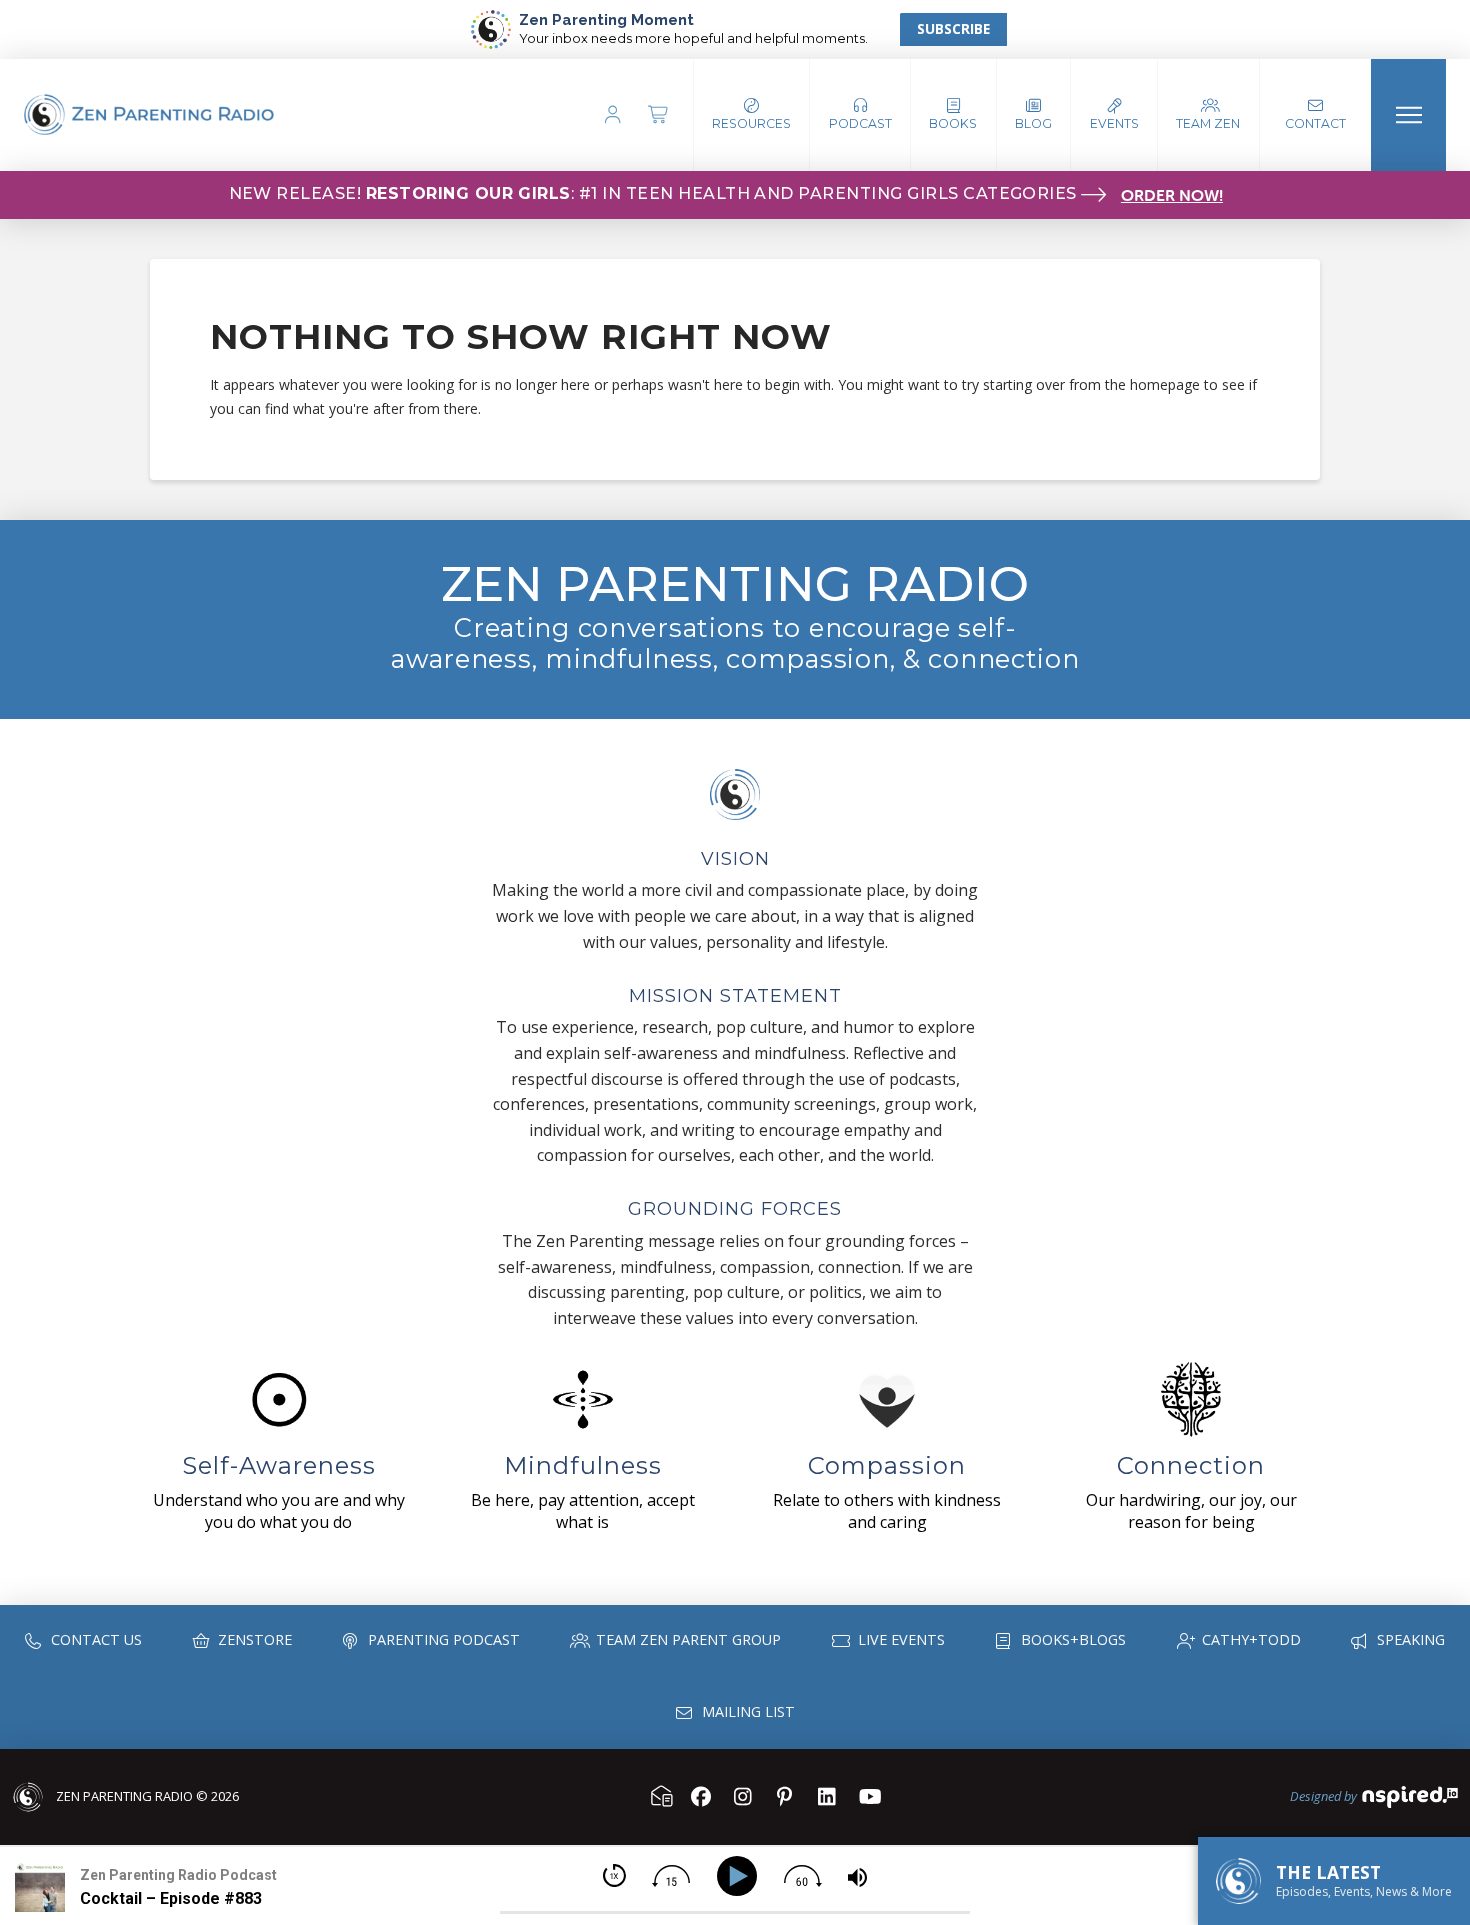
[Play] (740, 1876)
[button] (860, 115)
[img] (614, 1875)
